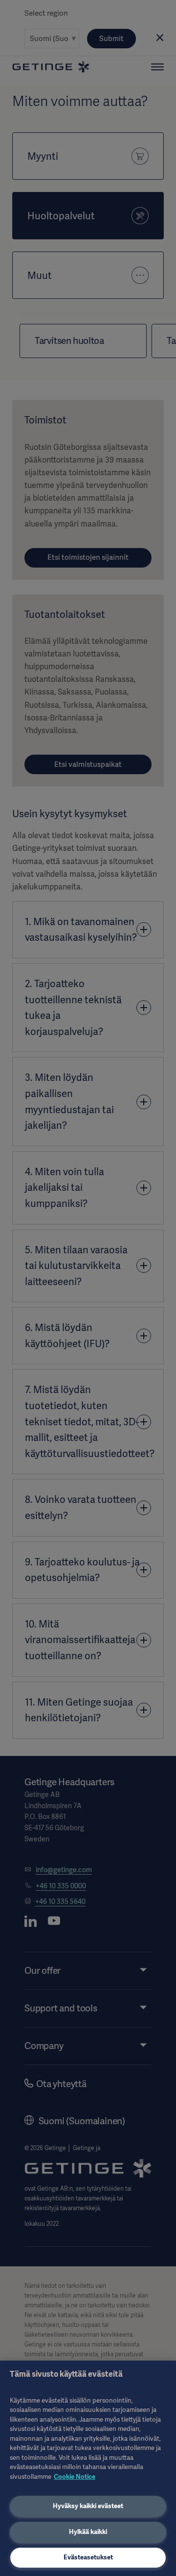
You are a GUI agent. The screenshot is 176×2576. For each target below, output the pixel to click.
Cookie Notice (75, 2477)
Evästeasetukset (88, 2557)
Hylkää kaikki (88, 2532)
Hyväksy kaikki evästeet (88, 2506)
